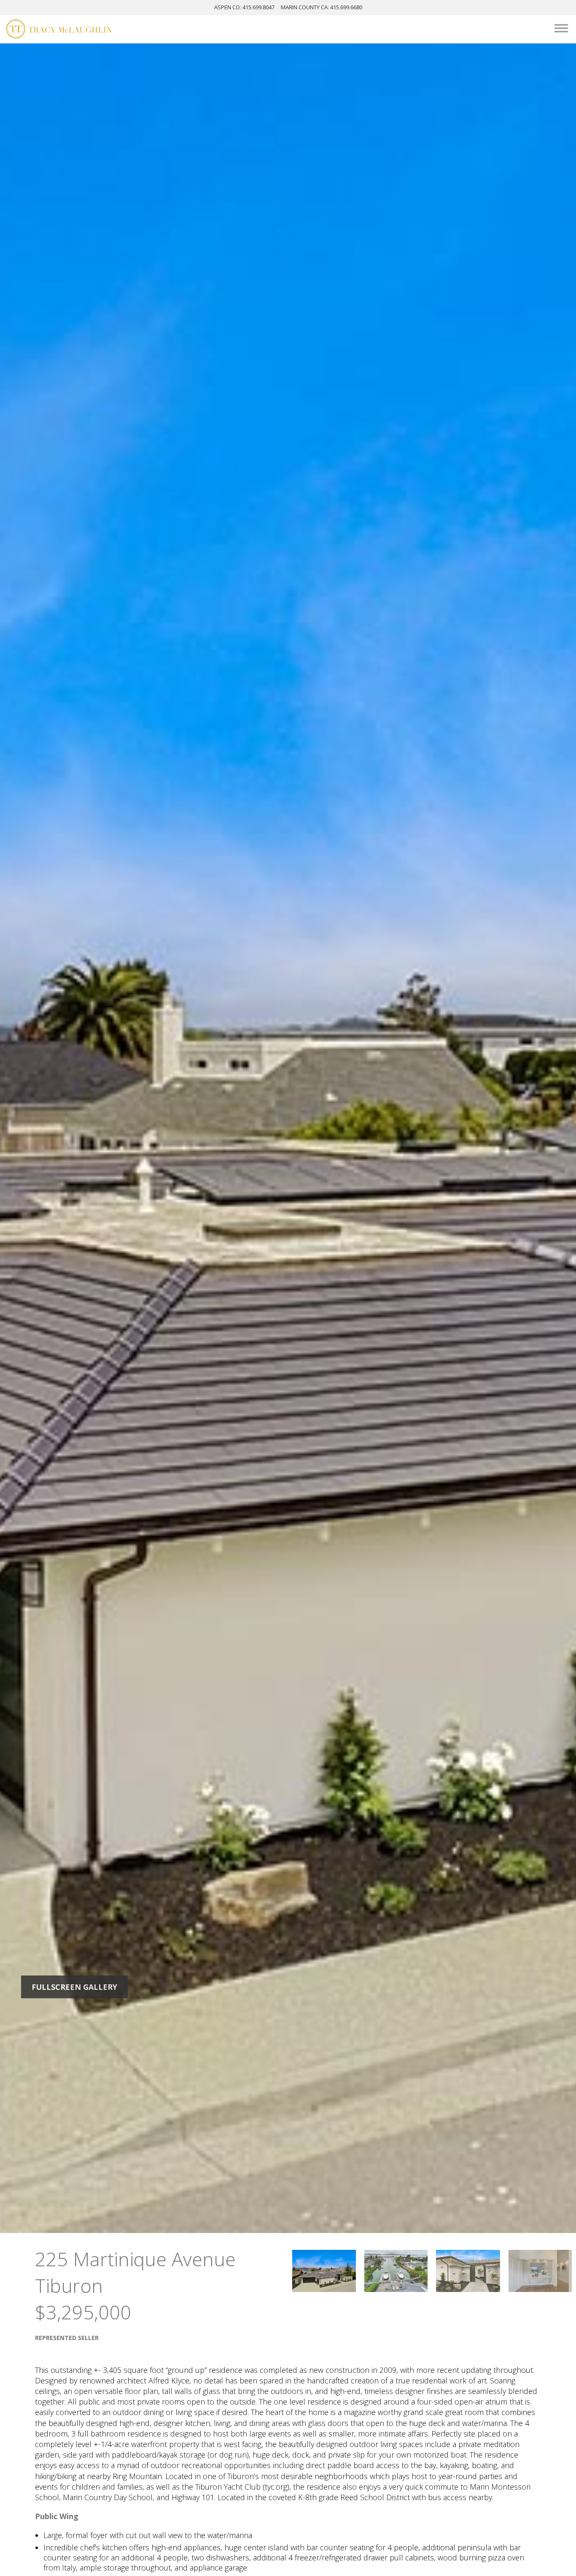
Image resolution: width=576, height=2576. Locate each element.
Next (496, 1138)
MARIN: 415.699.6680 (322, 7)
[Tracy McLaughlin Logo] (59, 30)
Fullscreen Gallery (74, 1987)
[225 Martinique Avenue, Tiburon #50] (324, 2271)
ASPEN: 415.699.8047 (244, 7)
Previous (81, 1138)
